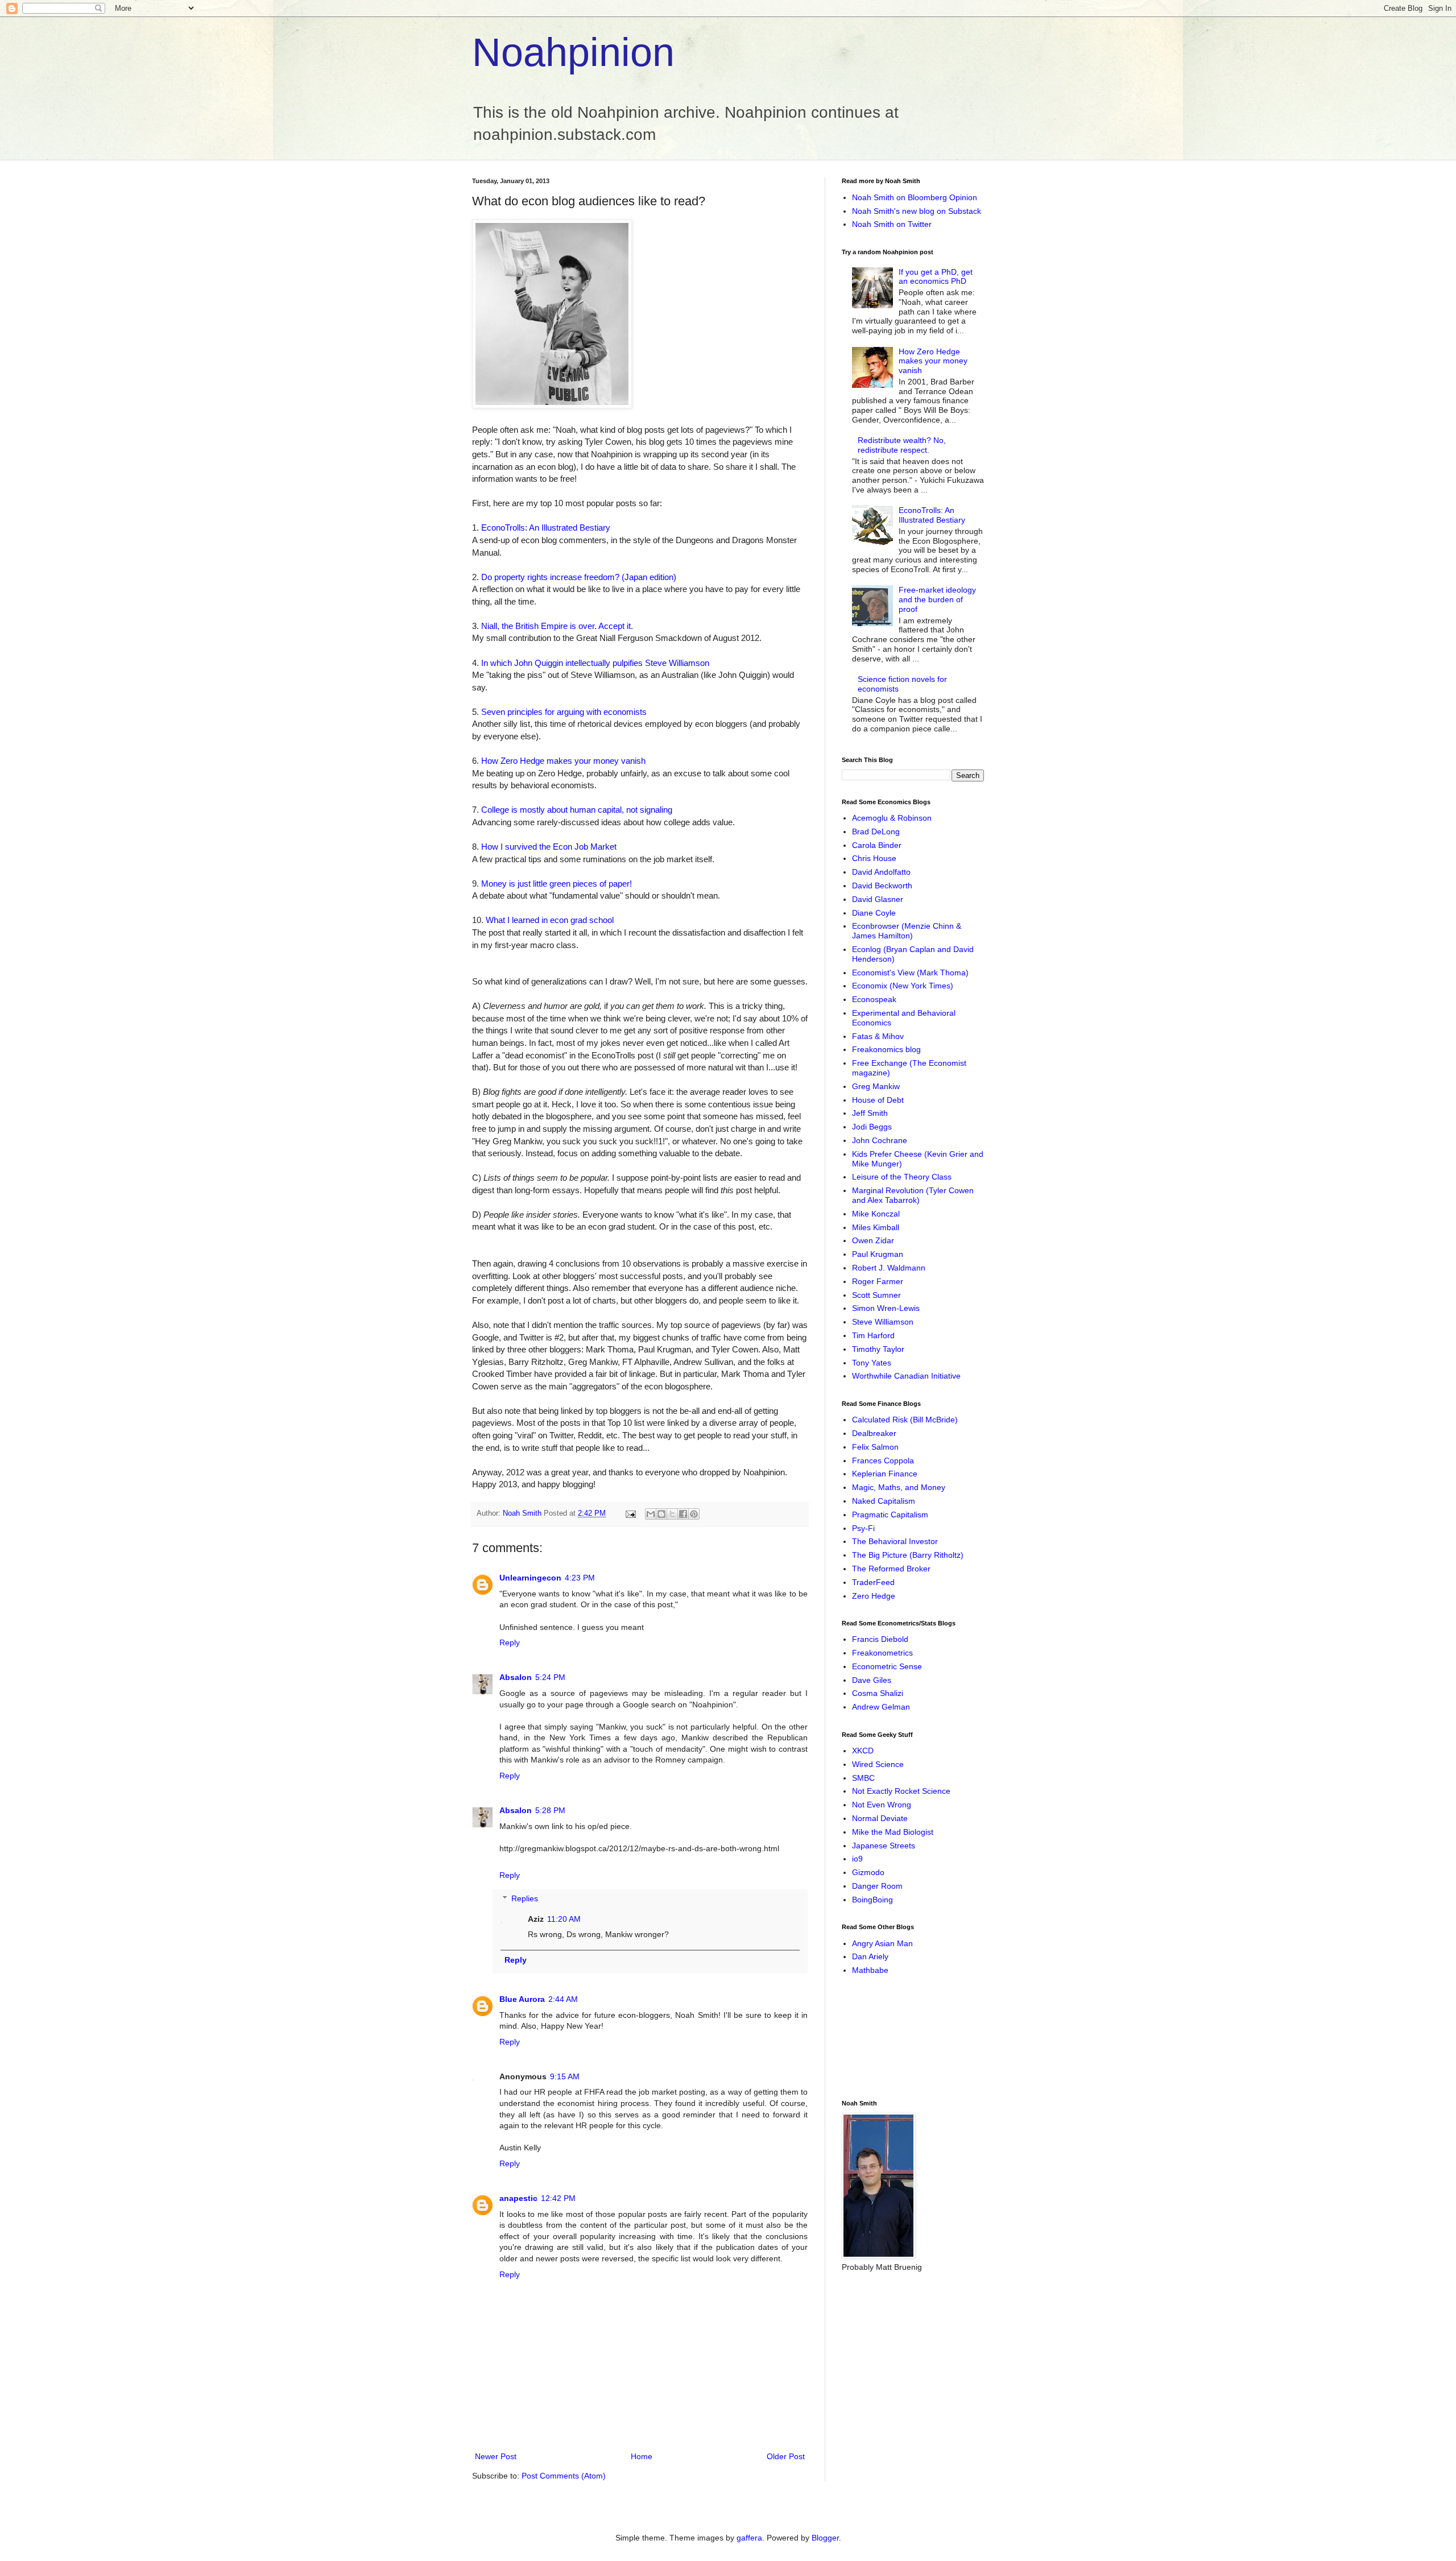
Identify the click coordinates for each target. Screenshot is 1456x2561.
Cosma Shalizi (878, 1693)
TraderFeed (873, 1582)
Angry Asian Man (882, 1943)
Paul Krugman (878, 1254)
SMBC (863, 1778)
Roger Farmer (878, 1281)
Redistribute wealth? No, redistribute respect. (902, 445)
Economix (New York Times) (903, 986)
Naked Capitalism (884, 1501)
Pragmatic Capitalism (890, 1515)
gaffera (749, 2538)
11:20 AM (564, 1919)
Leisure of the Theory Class (902, 1177)
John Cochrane (880, 1140)
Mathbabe (870, 1970)
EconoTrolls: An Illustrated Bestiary (546, 527)
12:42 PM (558, 2198)
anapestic (518, 2198)
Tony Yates (872, 1363)
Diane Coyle (874, 913)
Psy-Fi (863, 1528)
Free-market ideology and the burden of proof (937, 599)
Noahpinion (573, 52)
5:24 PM (550, 1677)
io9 (857, 1859)
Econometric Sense (887, 1666)
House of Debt (878, 1100)
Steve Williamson (883, 1322)
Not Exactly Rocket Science (901, 1791)
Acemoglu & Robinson (892, 818)
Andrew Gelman (881, 1707)
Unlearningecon (530, 1578)
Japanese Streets (884, 1846)
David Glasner (878, 899)
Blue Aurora (522, 1999)
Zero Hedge (874, 1596)
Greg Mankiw (876, 1086)
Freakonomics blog (886, 1049)
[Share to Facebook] (683, 1514)
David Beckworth (882, 886)
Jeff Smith (870, 1113)
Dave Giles (872, 1680)
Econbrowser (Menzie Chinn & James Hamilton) (907, 931)
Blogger (825, 2538)
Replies (525, 1898)
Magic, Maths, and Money (899, 1487)
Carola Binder (877, 845)
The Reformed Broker (891, 1569)
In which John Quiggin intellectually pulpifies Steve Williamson (595, 663)
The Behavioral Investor (895, 1541)
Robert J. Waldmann (889, 1268)
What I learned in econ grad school (550, 920)
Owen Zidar (873, 1240)
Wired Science (878, 1764)
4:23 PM (580, 1578)
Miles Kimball (876, 1227)
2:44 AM (563, 1999)
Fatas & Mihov (878, 1036)
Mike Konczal (876, 1214)
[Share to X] (672, 1514)
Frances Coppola (883, 1461)
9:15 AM (565, 2076)
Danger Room (877, 1886)
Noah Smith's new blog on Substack (917, 211)
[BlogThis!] (661, 1514)
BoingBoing (872, 1900)
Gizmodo (868, 1872)
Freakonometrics (882, 1653)
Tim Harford (873, 1335)
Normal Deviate (880, 1818)
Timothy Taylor (878, 1349)
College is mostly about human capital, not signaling (577, 810)
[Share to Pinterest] (694, 1514)
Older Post (786, 2456)
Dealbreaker (874, 1433)
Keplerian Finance (885, 1474)
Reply (510, 1642)
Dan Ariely (870, 1956)
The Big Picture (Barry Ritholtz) (908, 1555)
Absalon (516, 1677)
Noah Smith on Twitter (892, 224)
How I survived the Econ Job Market (549, 847)
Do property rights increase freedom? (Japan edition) (579, 577)
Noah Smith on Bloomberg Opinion (915, 197)
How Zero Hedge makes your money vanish (563, 761)
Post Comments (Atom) (564, 2476)
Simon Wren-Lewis (886, 1308)
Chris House (874, 858)
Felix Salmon (875, 1447)
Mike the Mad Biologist (893, 1832)
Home (642, 2456)
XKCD (863, 1751)
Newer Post (496, 2456)
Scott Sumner (876, 1295)
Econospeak (874, 999)
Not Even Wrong (882, 1805)
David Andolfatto (881, 872)
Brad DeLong (876, 831)
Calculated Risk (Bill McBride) (905, 1420)
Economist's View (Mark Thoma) (910, 973)
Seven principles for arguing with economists (564, 712)
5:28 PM (550, 1810)
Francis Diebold (880, 1639)
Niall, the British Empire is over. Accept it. (557, 626)
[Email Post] (630, 1513)
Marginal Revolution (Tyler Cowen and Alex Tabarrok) (913, 1195)
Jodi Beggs (872, 1127)
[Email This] (651, 1514)
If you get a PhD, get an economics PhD (936, 277)
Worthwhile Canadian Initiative (906, 1376)
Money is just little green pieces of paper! (557, 884)
